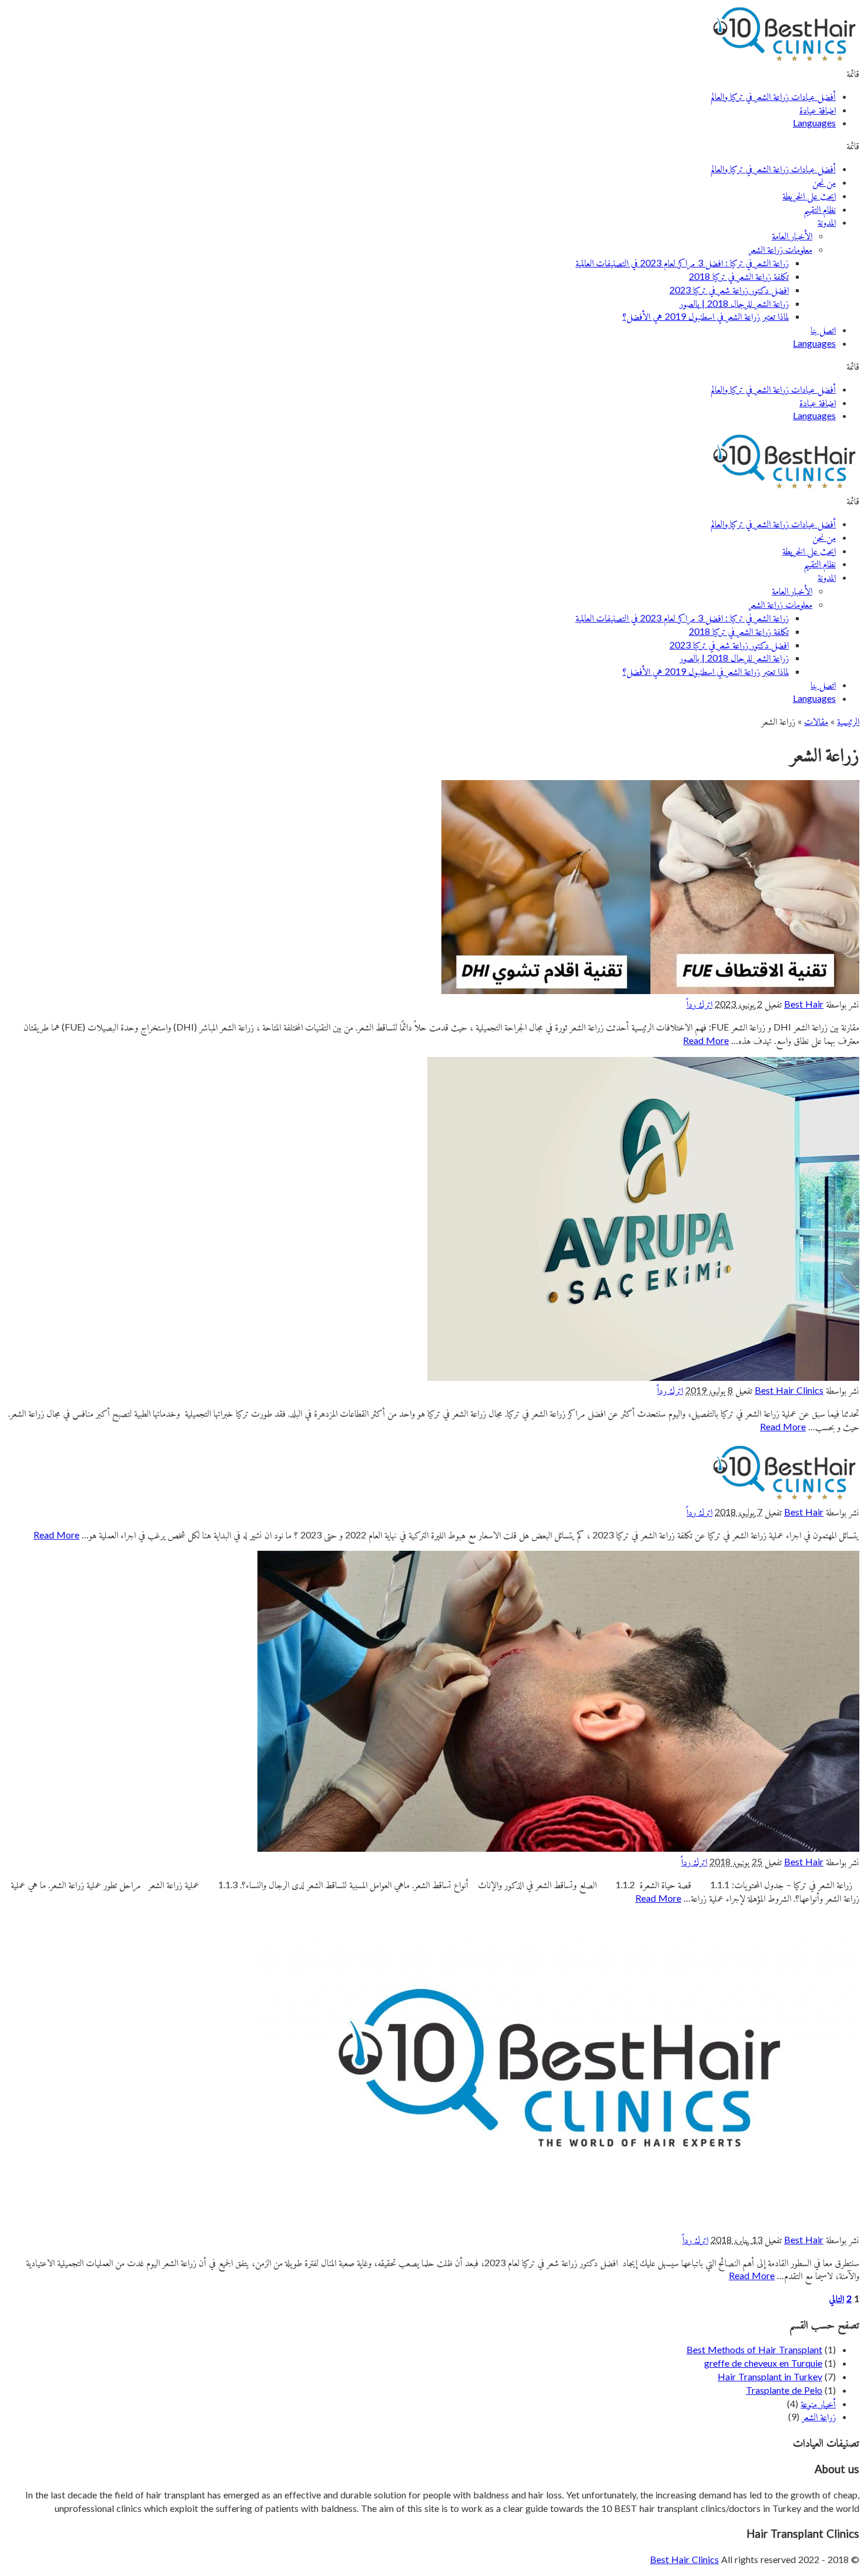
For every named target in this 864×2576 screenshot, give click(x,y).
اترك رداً (699, 1004)
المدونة (827, 222)
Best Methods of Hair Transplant (754, 2349)
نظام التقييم (820, 209)
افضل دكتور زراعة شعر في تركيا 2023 (729, 290)
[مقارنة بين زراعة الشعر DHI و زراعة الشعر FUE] (650, 990)
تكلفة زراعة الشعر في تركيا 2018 (739, 276)
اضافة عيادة (818, 110)
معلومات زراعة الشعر (781, 249)
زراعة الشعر (819, 2416)
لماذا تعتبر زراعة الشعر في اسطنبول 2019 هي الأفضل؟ (706, 316)
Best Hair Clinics (789, 1390)
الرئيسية (848, 721)
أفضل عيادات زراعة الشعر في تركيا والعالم (773, 96)
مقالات (816, 721)
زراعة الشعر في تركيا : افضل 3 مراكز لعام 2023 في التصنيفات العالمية (682, 262)
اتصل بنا (823, 329)
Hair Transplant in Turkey (770, 2376)
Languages (814, 123)
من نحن (824, 182)
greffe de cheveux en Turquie (763, 2363)
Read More (706, 1040)
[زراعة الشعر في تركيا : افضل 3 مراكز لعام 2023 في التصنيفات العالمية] (558, 1848)
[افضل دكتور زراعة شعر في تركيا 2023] (558, 2226)
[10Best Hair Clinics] (784, 60)
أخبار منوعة (818, 2403)
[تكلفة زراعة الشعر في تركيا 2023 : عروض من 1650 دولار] (784, 1498)
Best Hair (804, 1004)
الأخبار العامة (792, 235)
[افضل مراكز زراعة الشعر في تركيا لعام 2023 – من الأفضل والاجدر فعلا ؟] (643, 1377)
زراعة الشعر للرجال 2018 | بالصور (734, 303)
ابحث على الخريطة (809, 195)
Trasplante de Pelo (784, 2390)
